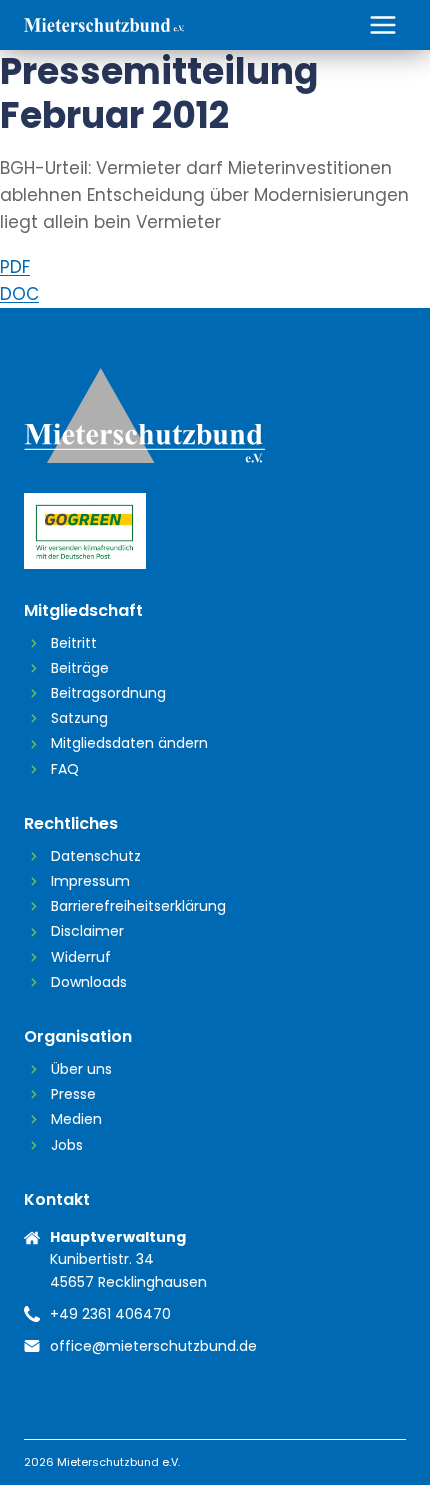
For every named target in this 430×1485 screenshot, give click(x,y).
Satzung (79, 718)
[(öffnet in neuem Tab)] (215, 531)
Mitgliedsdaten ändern (129, 743)
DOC (19, 294)
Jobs (67, 1145)
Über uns (81, 1069)
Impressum (90, 881)
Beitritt (74, 643)
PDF (15, 267)
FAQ (65, 769)
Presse (73, 1094)
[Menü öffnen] (382, 24)
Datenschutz (96, 856)
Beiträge (80, 668)
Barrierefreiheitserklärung (138, 906)
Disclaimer (87, 931)
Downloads (89, 982)
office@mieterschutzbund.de (153, 1346)
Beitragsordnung (108, 693)
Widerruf (81, 957)
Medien (76, 1119)
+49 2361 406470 (110, 1314)
